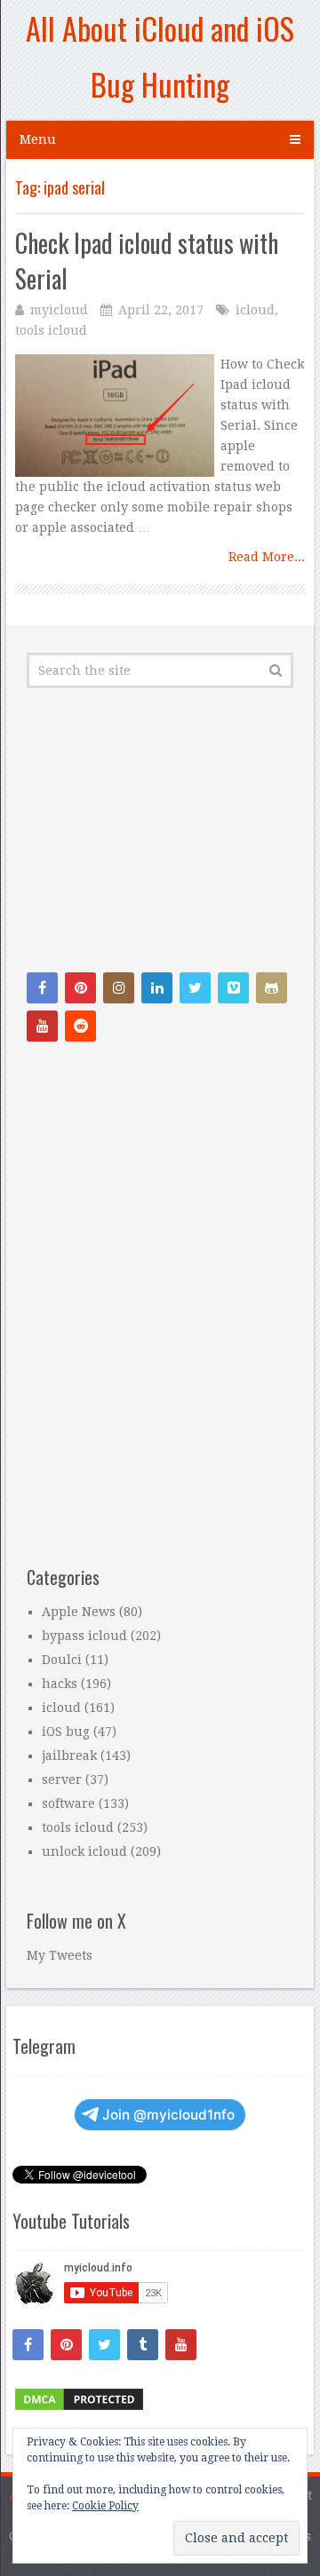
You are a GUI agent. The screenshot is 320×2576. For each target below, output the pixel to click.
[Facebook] (42, 988)
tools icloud (51, 330)
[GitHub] (272, 988)
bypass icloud (84, 1636)
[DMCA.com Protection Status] (79, 2408)
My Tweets (60, 1955)
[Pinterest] (80, 988)
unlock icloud (84, 1851)
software (68, 1803)
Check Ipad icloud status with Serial (147, 260)
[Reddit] (80, 1026)
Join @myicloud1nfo (168, 2115)
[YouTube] (42, 1026)
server (62, 1779)
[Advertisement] (160, 830)
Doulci (62, 1660)
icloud (255, 310)
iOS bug (66, 1732)
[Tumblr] (143, 2345)
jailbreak (69, 1756)
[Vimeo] (233, 988)
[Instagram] (119, 988)
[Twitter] (195, 988)
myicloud (59, 310)
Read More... (267, 557)
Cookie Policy (105, 2506)
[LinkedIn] (157, 988)
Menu (38, 139)
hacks (60, 1684)
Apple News (79, 1612)
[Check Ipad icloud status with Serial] (115, 416)
